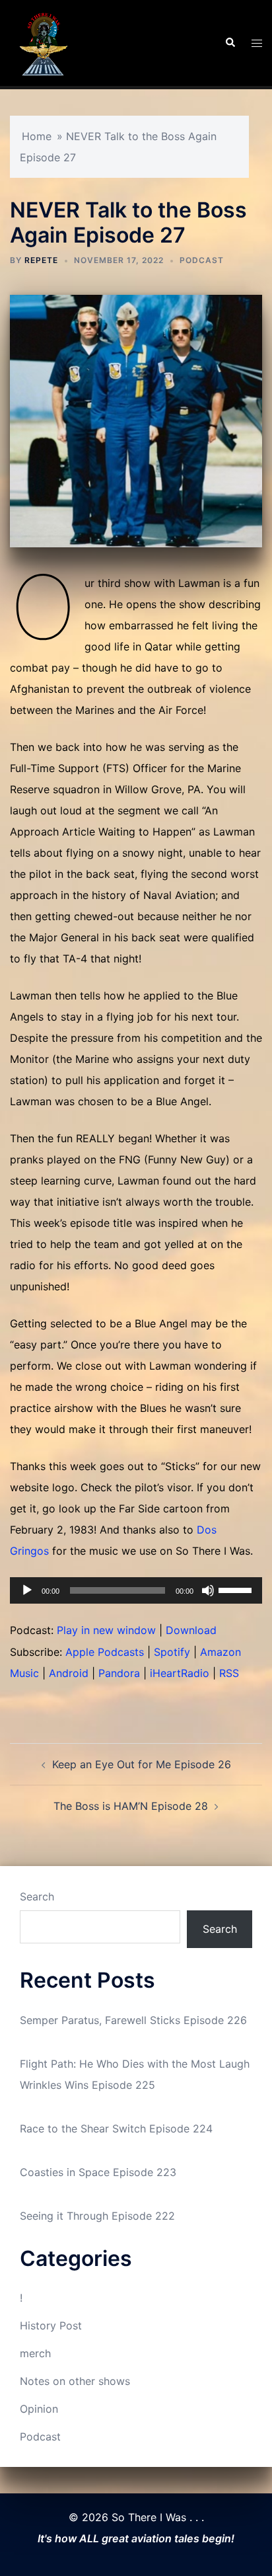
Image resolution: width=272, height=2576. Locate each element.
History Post (51, 2325)
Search (37, 1896)
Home (37, 136)
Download (191, 1630)
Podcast (202, 260)
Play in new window (106, 1630)
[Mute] (208, 1590)
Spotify (172, 1652)
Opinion (39, 2409)
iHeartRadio (180, 1673)
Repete (41, 260)
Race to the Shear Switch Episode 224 (116, 2128)
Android (69, 1673)
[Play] (27, 1590)
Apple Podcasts (105, 1652)
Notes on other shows (75, 2381)
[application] (136, 1590)
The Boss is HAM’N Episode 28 (131, 1806)
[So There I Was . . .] (43, 42)
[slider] (237, 1589)
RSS (229, 1673)
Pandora (119, 1673)
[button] (230, 43)
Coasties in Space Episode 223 (98, 2172)
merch (35, 2353)
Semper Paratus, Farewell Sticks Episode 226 (133, 2020)
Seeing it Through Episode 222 (97, 2216)
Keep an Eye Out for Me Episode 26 (142, 1764)
